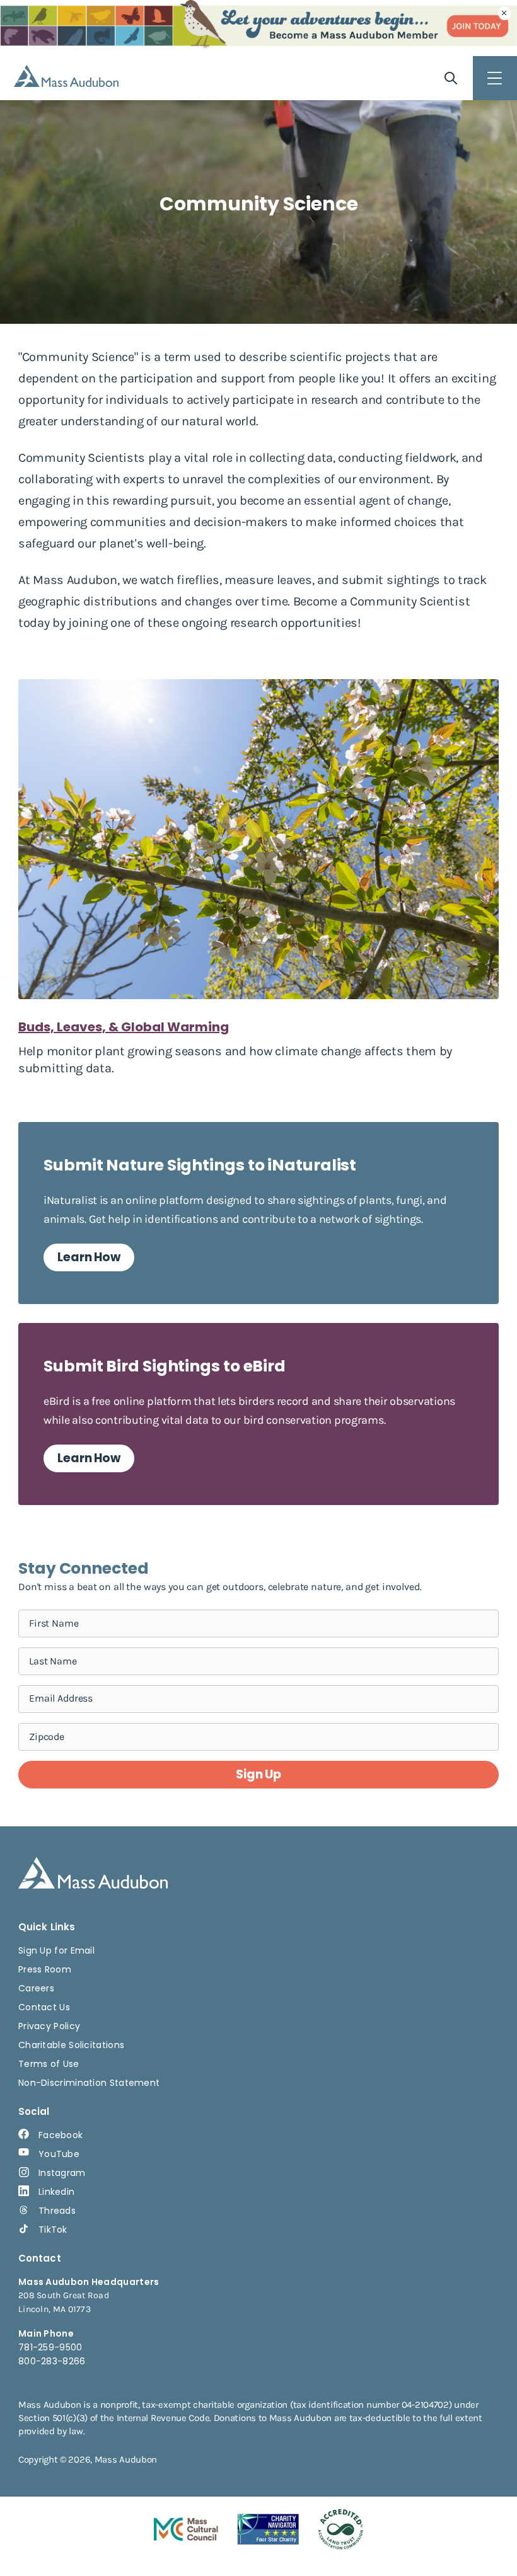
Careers (36, 1988)
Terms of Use (49, 2064)
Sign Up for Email (56, 1950)
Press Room (45, 1969)
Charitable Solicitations (71, 2045)
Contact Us (44, 2007)
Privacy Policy (49, 2026)
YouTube (59, 2154)
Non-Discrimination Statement (89, 2083)
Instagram (62, 2173)
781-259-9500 (50, 2347)
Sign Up (258, 1774)
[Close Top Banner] (504, 13)
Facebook (61, 2135)
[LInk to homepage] (66, 76)
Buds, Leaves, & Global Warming (124, 1027)
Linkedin (56, 2192)
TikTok (53, 2230)
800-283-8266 (52, 2361)
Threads (57, 2211)
